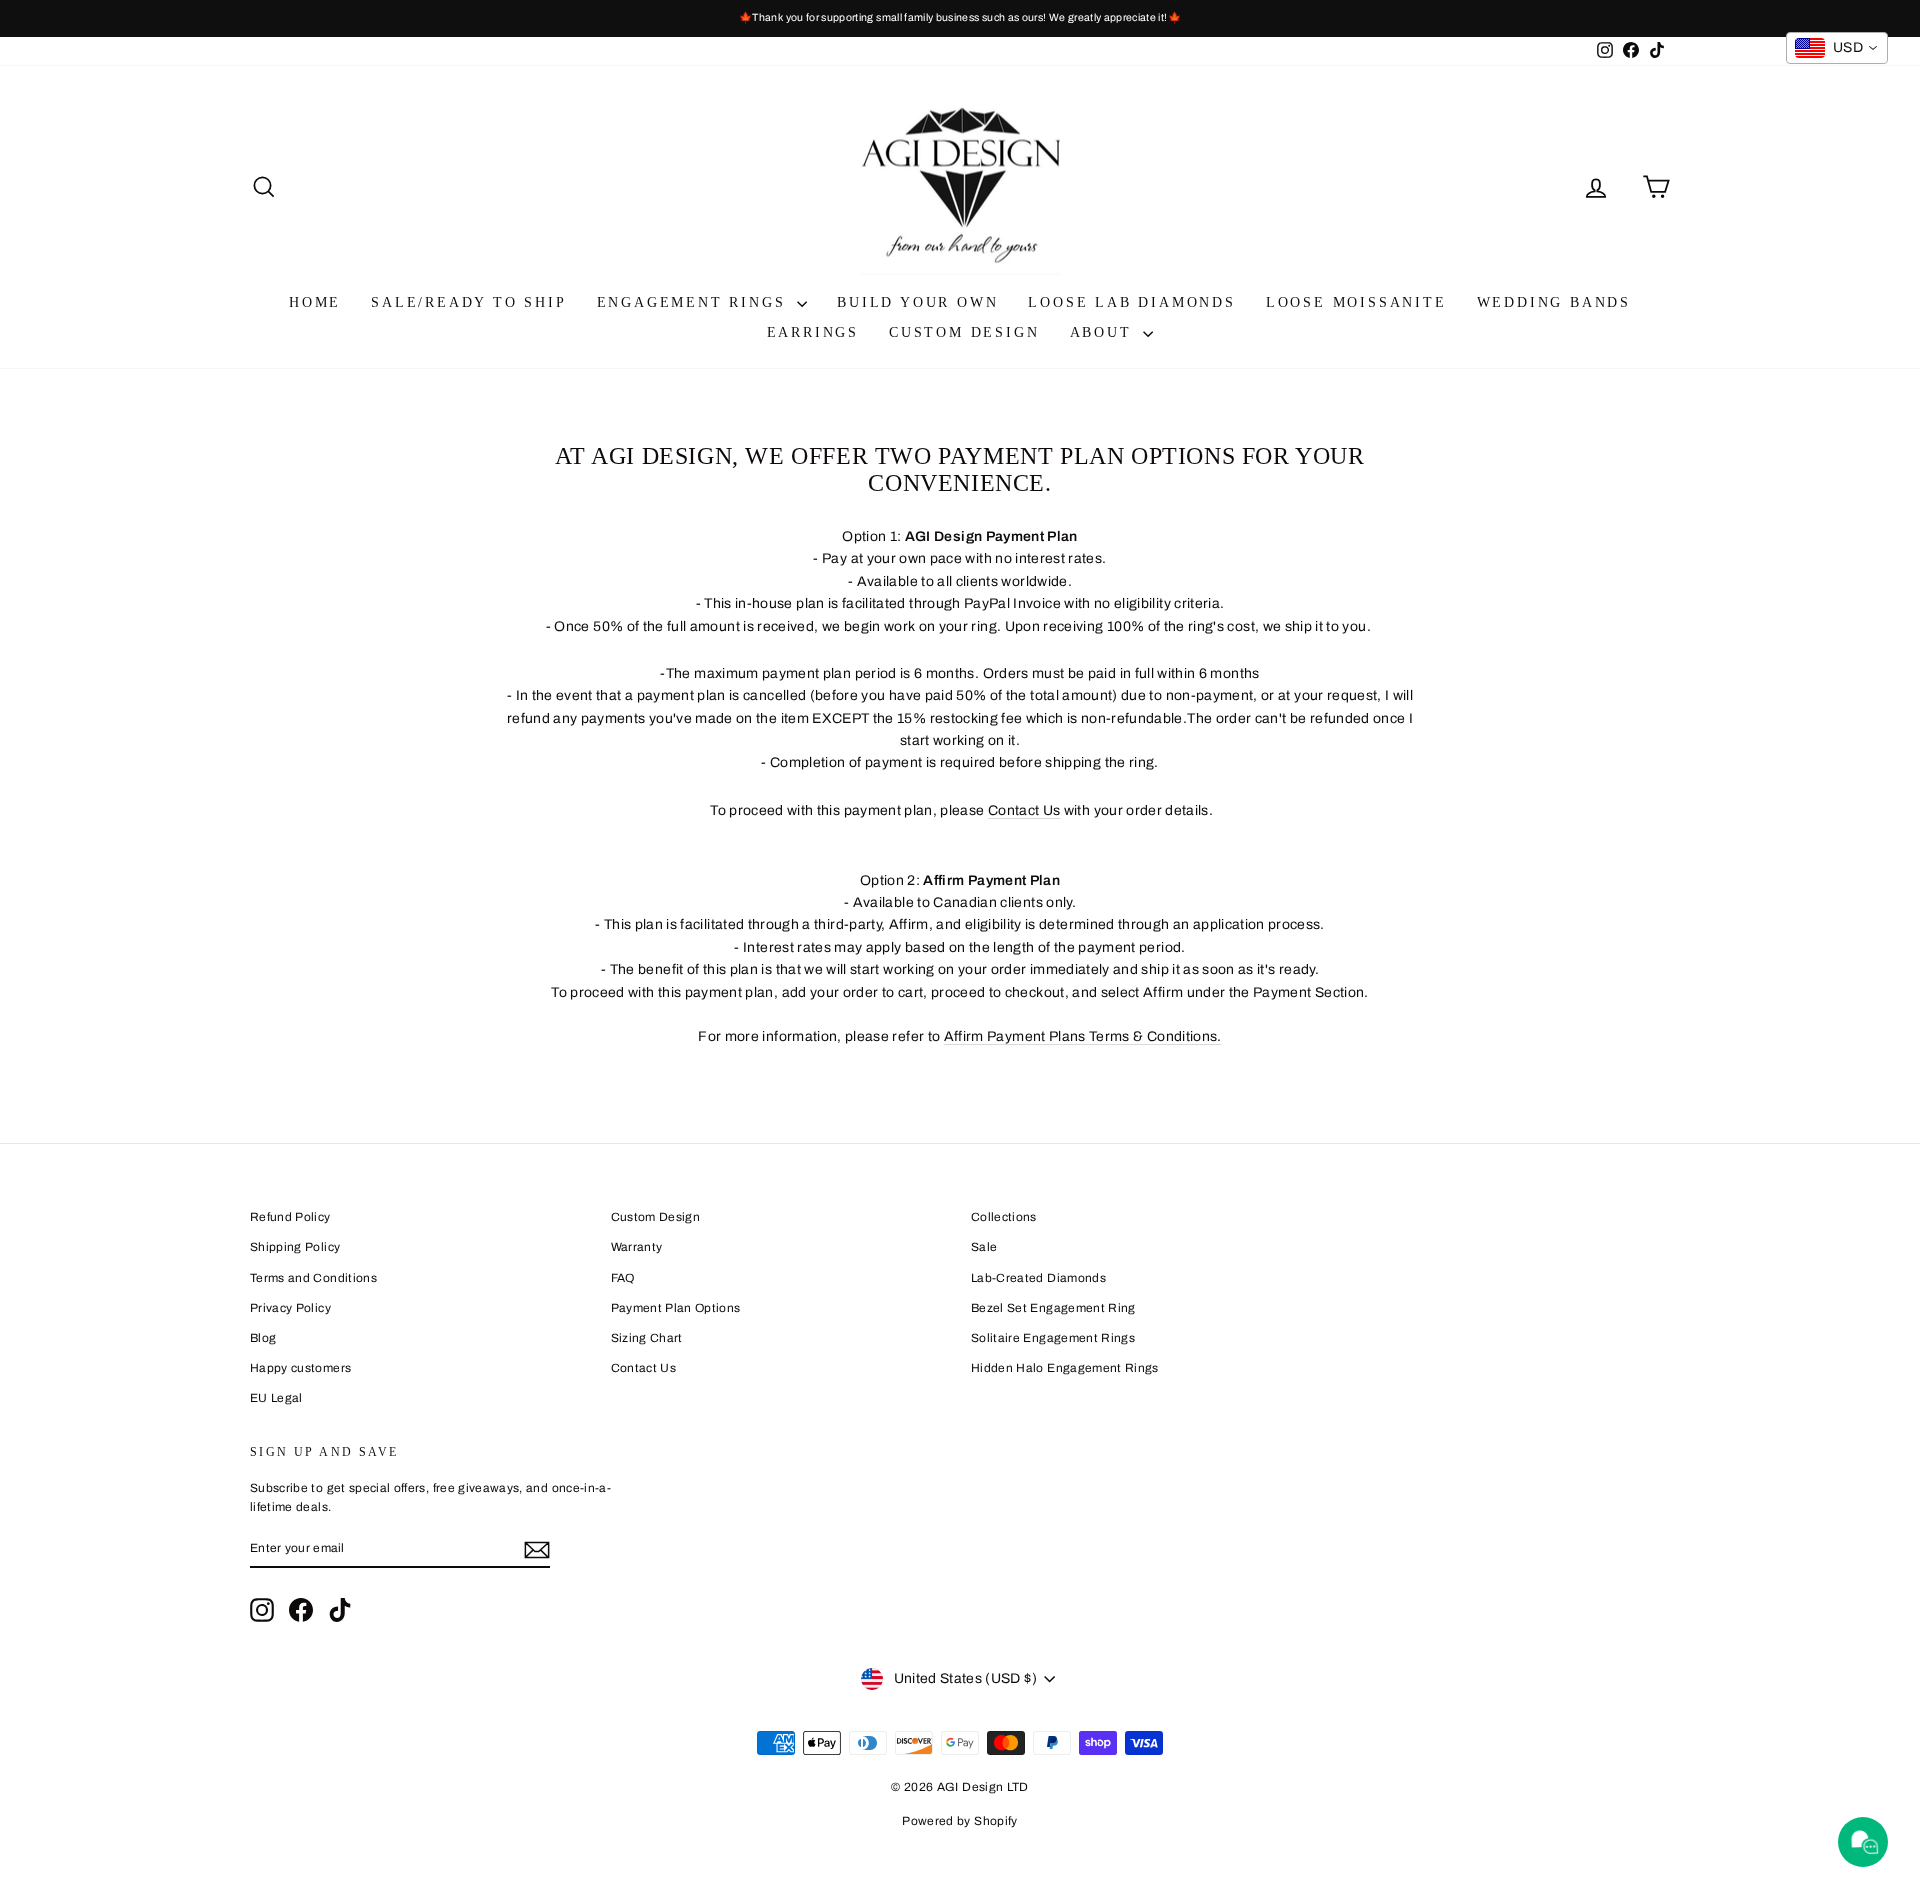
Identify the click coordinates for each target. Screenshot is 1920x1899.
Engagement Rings (695, 302)
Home (315, 302)
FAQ (623, 1278)
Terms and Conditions (313, 1278)
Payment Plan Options (676, 1308)
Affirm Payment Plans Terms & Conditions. (1083, 1036)
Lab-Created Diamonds (1038, 1278)
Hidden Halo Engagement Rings (1065, 1368)
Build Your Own (917, 302)
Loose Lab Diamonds (1131, 302)
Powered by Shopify (959, 1821)
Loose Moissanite (1356, 302)
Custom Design (964, 332)
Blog (263, 1338)
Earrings (813, 332)
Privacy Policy (290, 1308)
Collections (1004, 1217)
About (1104, 332)
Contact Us (1024, 810)
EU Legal (276, 1398)
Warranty (637, 1247)
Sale (984, 1247)
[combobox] (1837, 48)
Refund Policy (290, 1217)
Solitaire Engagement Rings (1053, 1338)
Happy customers (300, 1368)
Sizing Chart (647, 1338)
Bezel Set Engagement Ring (1053, 1308)
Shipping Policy (295, 1247)
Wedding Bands (1554, 302)
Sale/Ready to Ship (468, 302)
